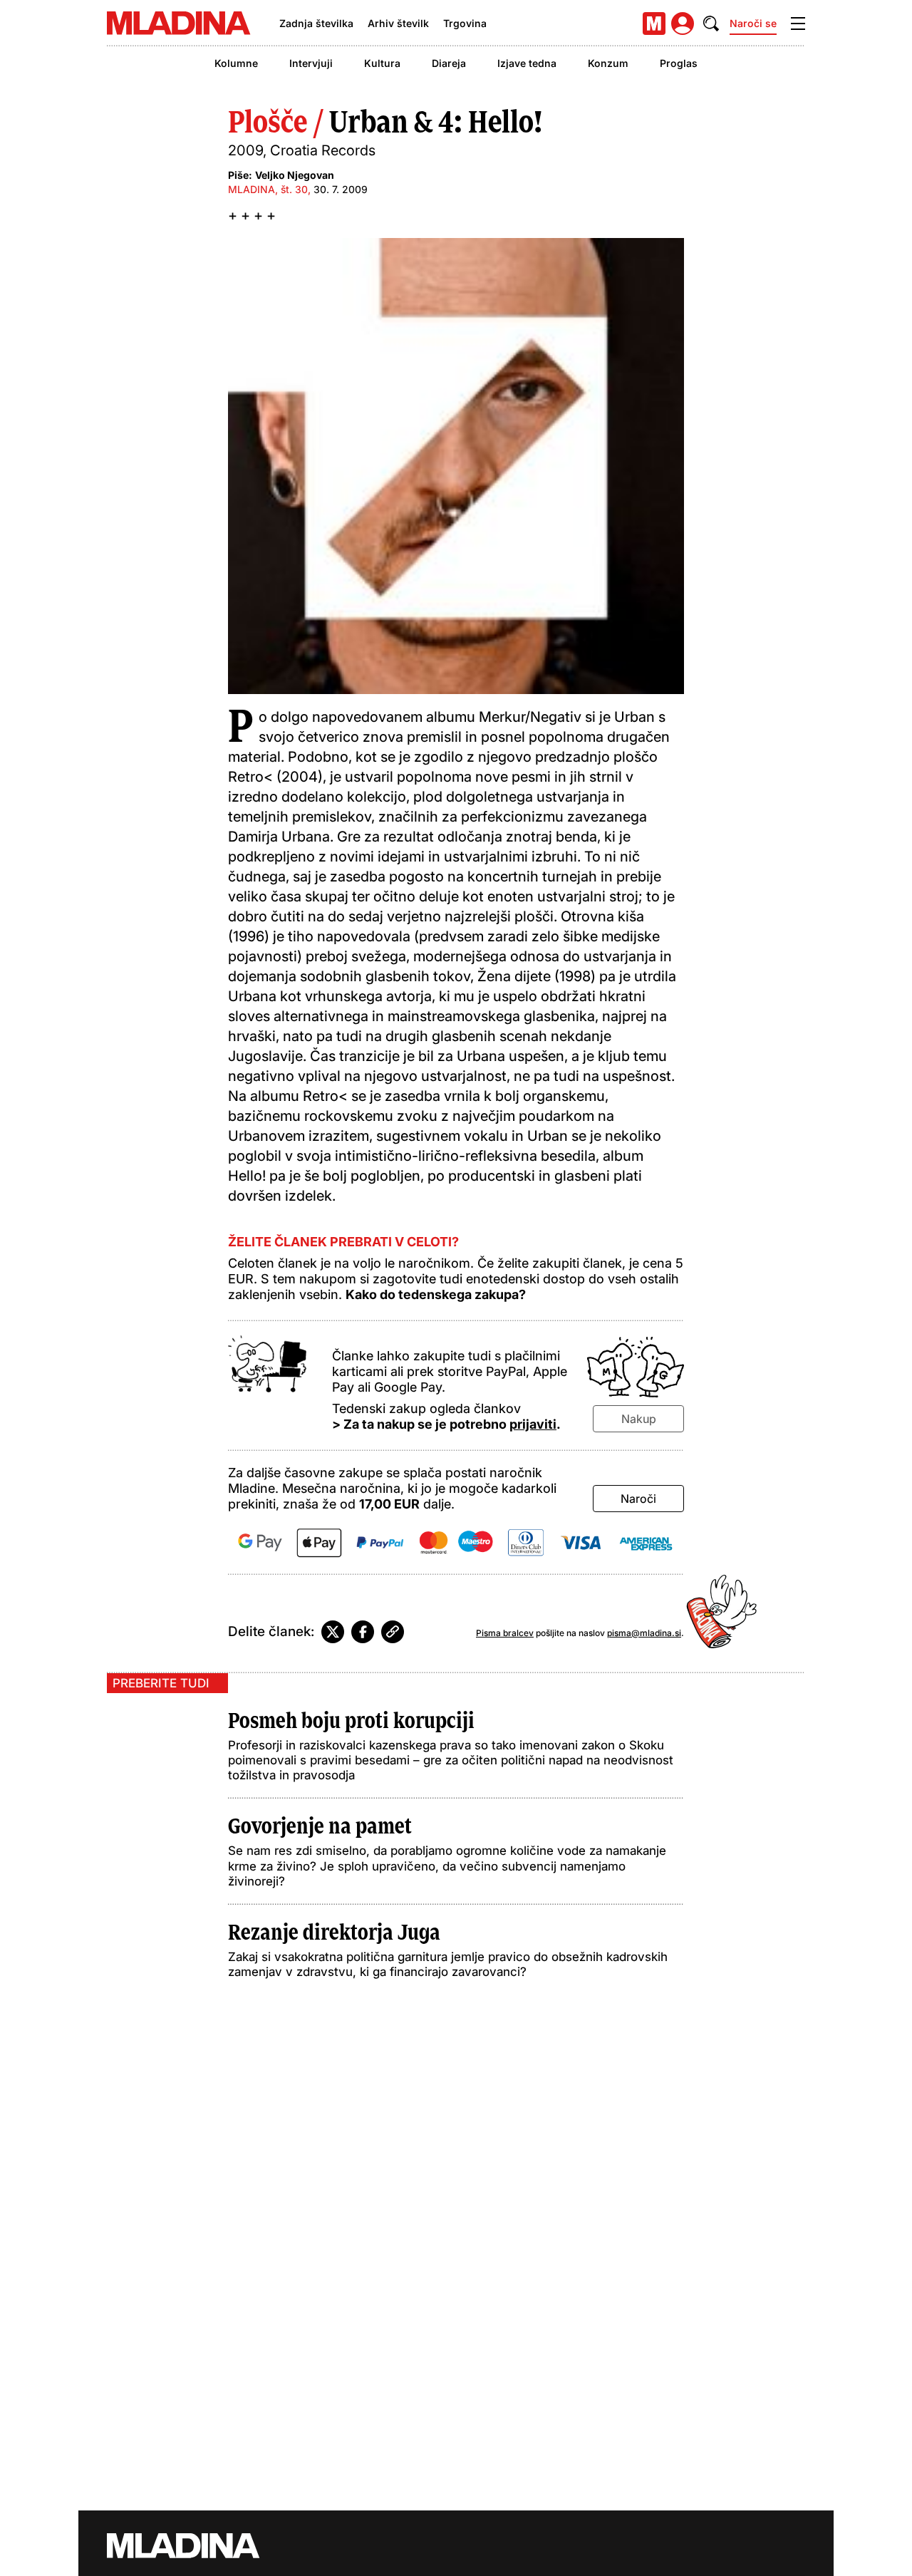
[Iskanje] (711, 24)
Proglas (679, 63)
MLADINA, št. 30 (268, 189)
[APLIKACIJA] (654, 24)
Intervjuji (311, 63)
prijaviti (533, 1424)
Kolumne (236, 63)
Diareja (449, 63)
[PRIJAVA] (683, 24)
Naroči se (753, 23)
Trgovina (465, 23)
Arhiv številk (398, 23)
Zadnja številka (316, 23)
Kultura (382, 63)
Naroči (638, 1499)
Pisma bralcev (505, 1633)
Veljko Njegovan (295, 175)
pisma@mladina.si (644, 1633)
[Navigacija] (798, 24)
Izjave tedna (527, 63)
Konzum (608, 63)
